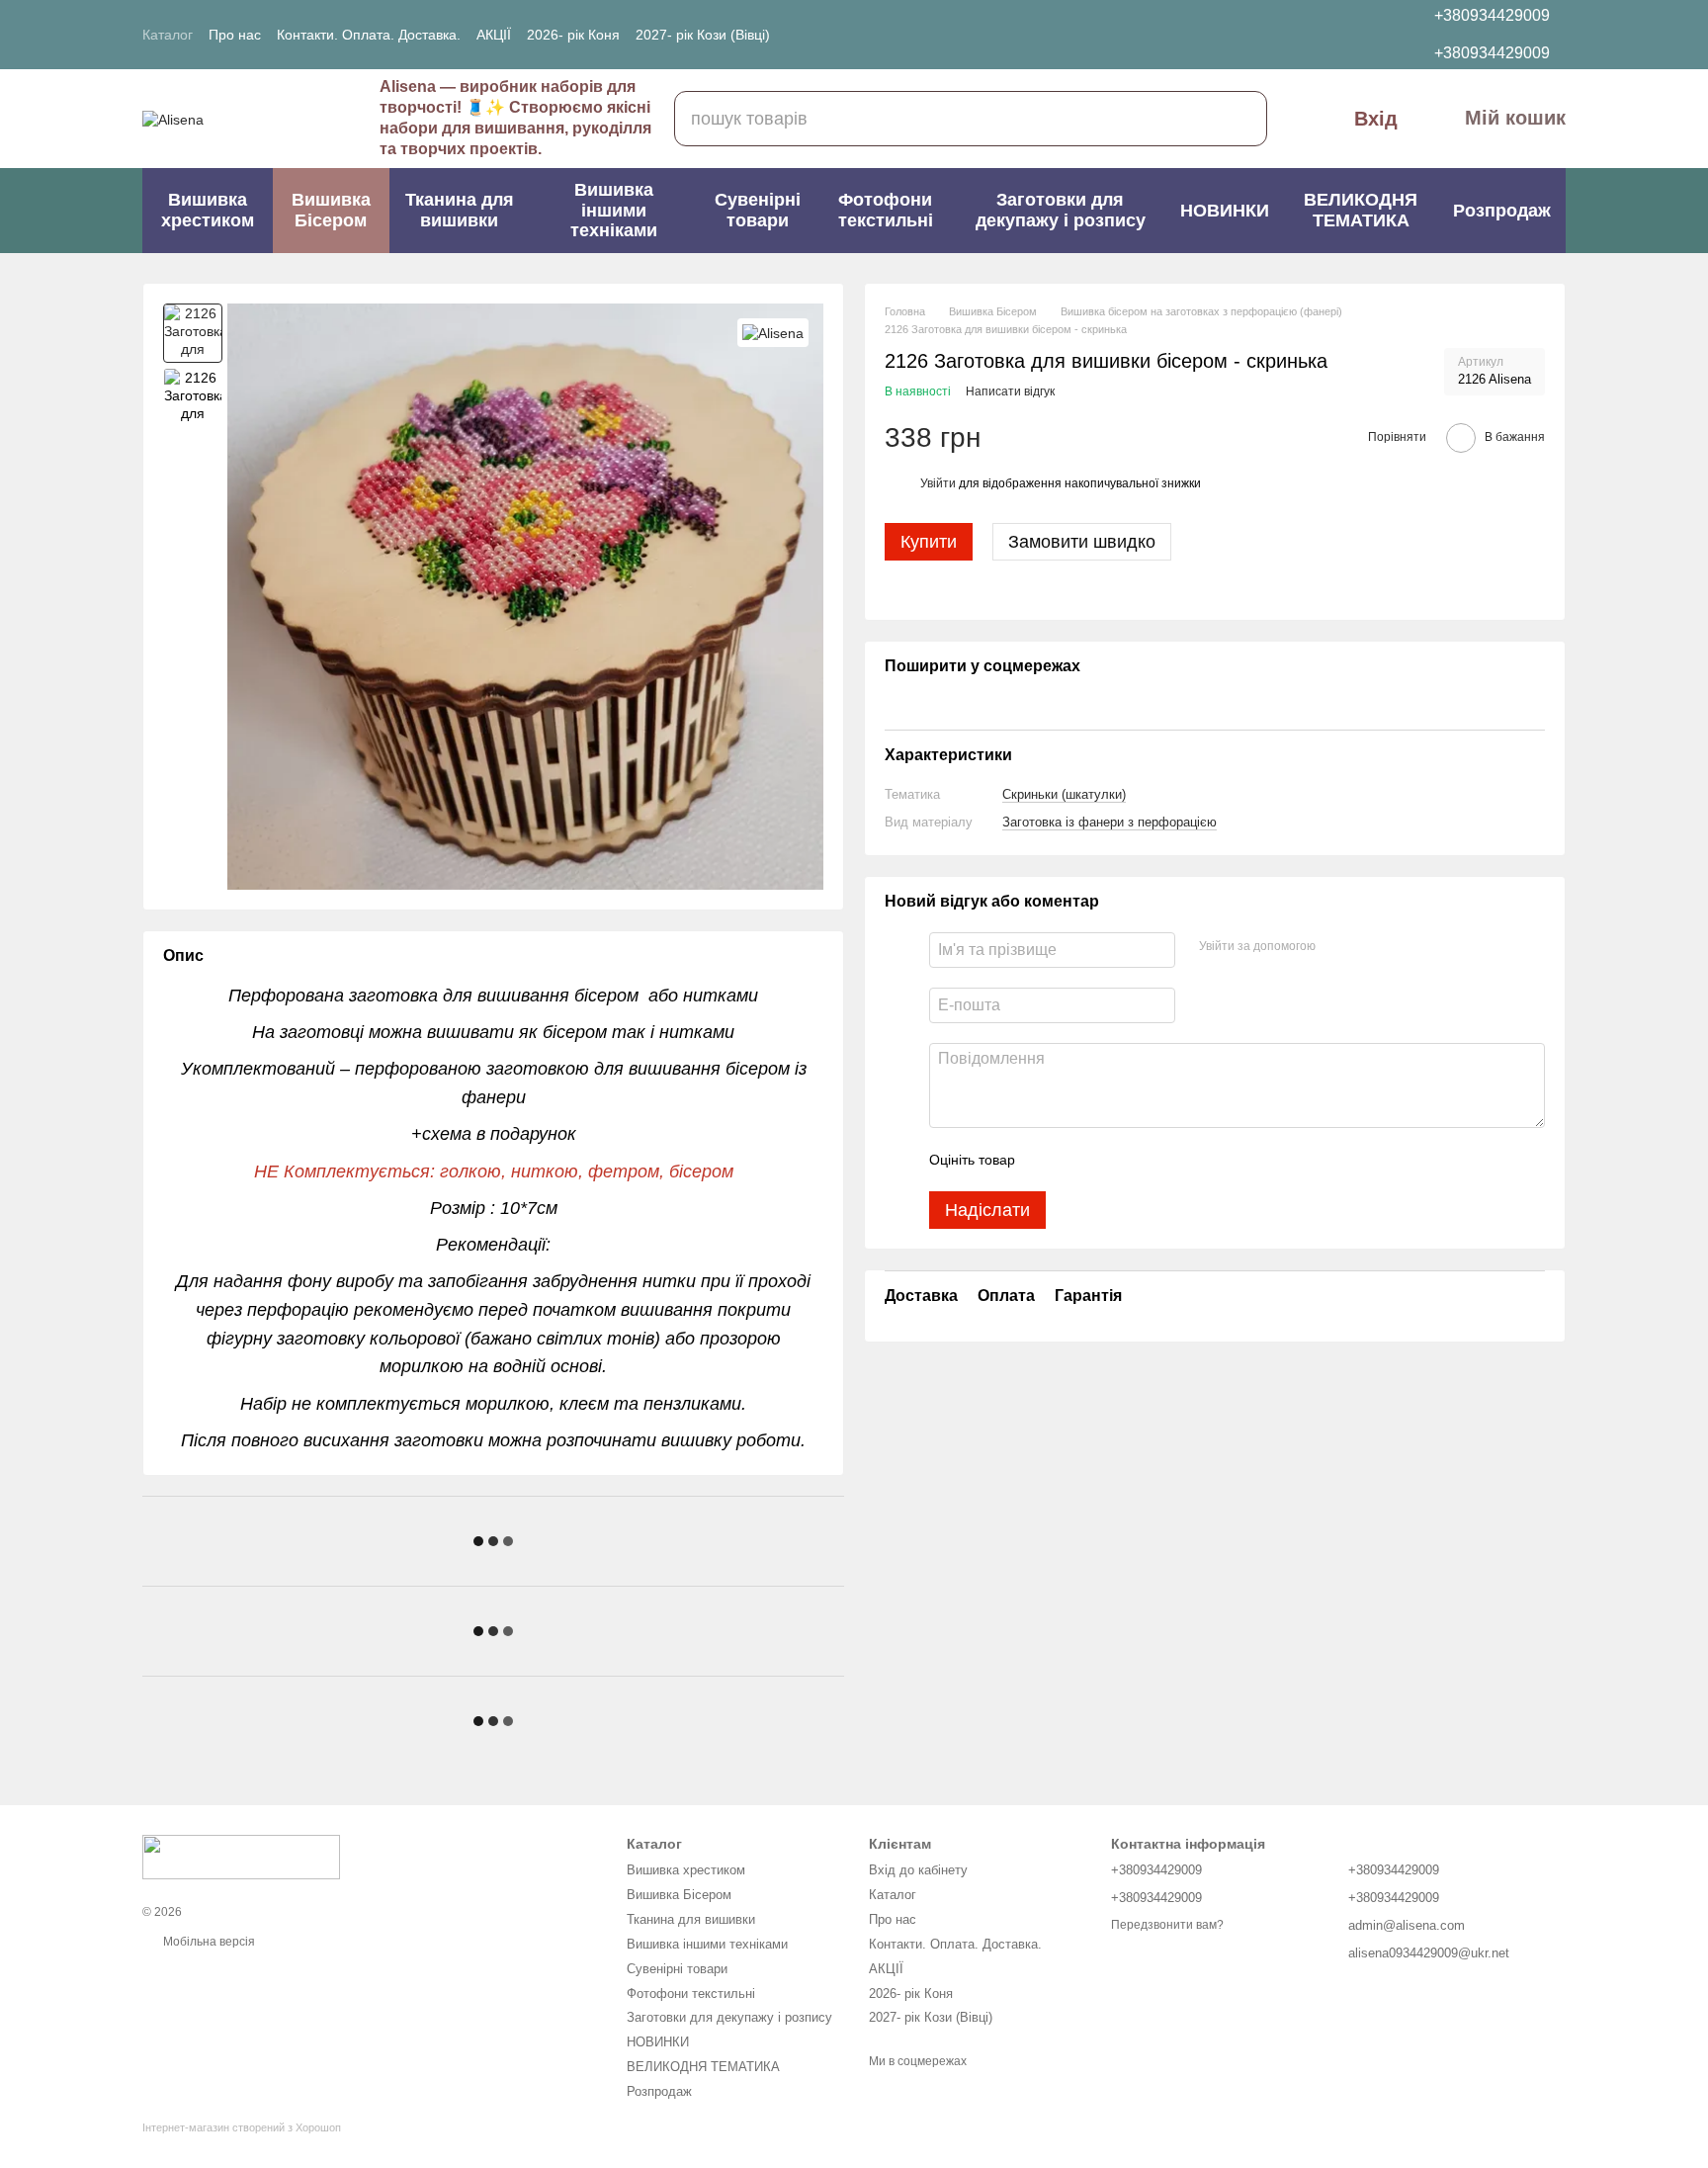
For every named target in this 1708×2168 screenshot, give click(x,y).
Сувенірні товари (758, 210)
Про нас (235, 35)
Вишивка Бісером (331, 210)
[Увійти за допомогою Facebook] (1337, 947)
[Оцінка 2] (1079, 1160)
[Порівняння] (1339, 35)
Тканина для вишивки (460, 210)
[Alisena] (773, 333)
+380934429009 (1492, 15)
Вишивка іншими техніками (614, 210)
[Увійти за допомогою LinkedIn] (1401, 947)
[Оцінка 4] (1143, 1160)
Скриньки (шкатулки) (1064, 794)
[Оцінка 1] (1048, 1160)
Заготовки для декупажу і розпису (1061, 210)
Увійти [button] (938, 483)
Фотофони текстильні (886, 210)
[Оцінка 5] (1174, 1160)
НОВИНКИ (1225, 211)
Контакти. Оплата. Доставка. (369, 35)
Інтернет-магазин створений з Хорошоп (242, 2127)
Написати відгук (1010, 391)
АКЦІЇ (494, 35)
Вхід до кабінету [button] (918, 1870)
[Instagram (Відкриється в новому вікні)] (852, 35)
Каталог (168, 35)
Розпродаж (1502, 211)
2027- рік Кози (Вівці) (703, 35)
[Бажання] (1294, 35)
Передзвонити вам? (1167, 1925)
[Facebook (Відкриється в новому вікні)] (876, 35)
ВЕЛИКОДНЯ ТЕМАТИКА (1361, 210)
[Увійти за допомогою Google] (1369, 947)
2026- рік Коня (573, 35)
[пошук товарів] (1239, 119)
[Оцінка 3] (1111, 1160)
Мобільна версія (208, 1942)
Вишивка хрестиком (208, 210)
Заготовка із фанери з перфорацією (1110, 822)
